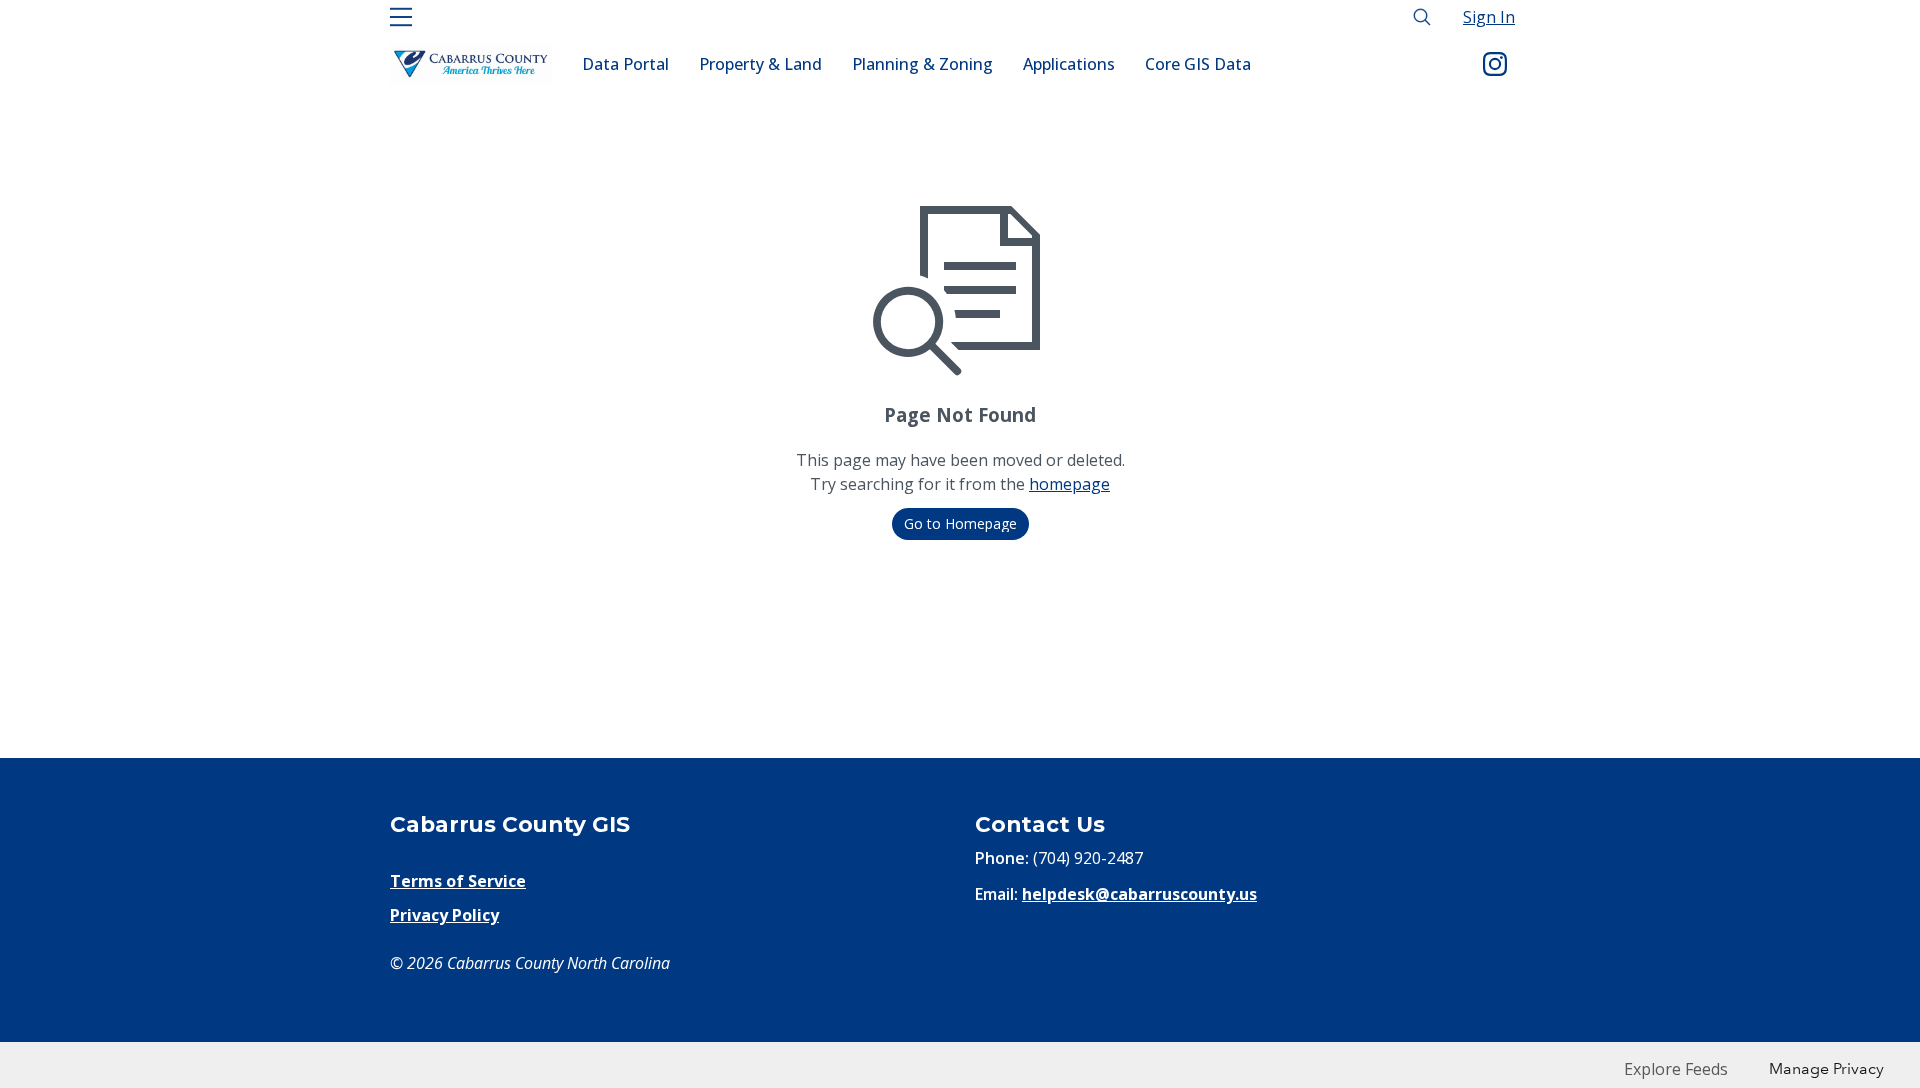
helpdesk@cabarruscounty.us (1139, 894)
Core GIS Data (1198, 64)
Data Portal (625, 64)
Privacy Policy (444, 915)
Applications (1069, 64)
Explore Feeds (1676, 1069)
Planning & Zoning (922, 64)
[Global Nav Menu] (401, 17)
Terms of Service (458, 881)
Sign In (1489, 17)
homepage (1069, 484)
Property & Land (760, 64)
